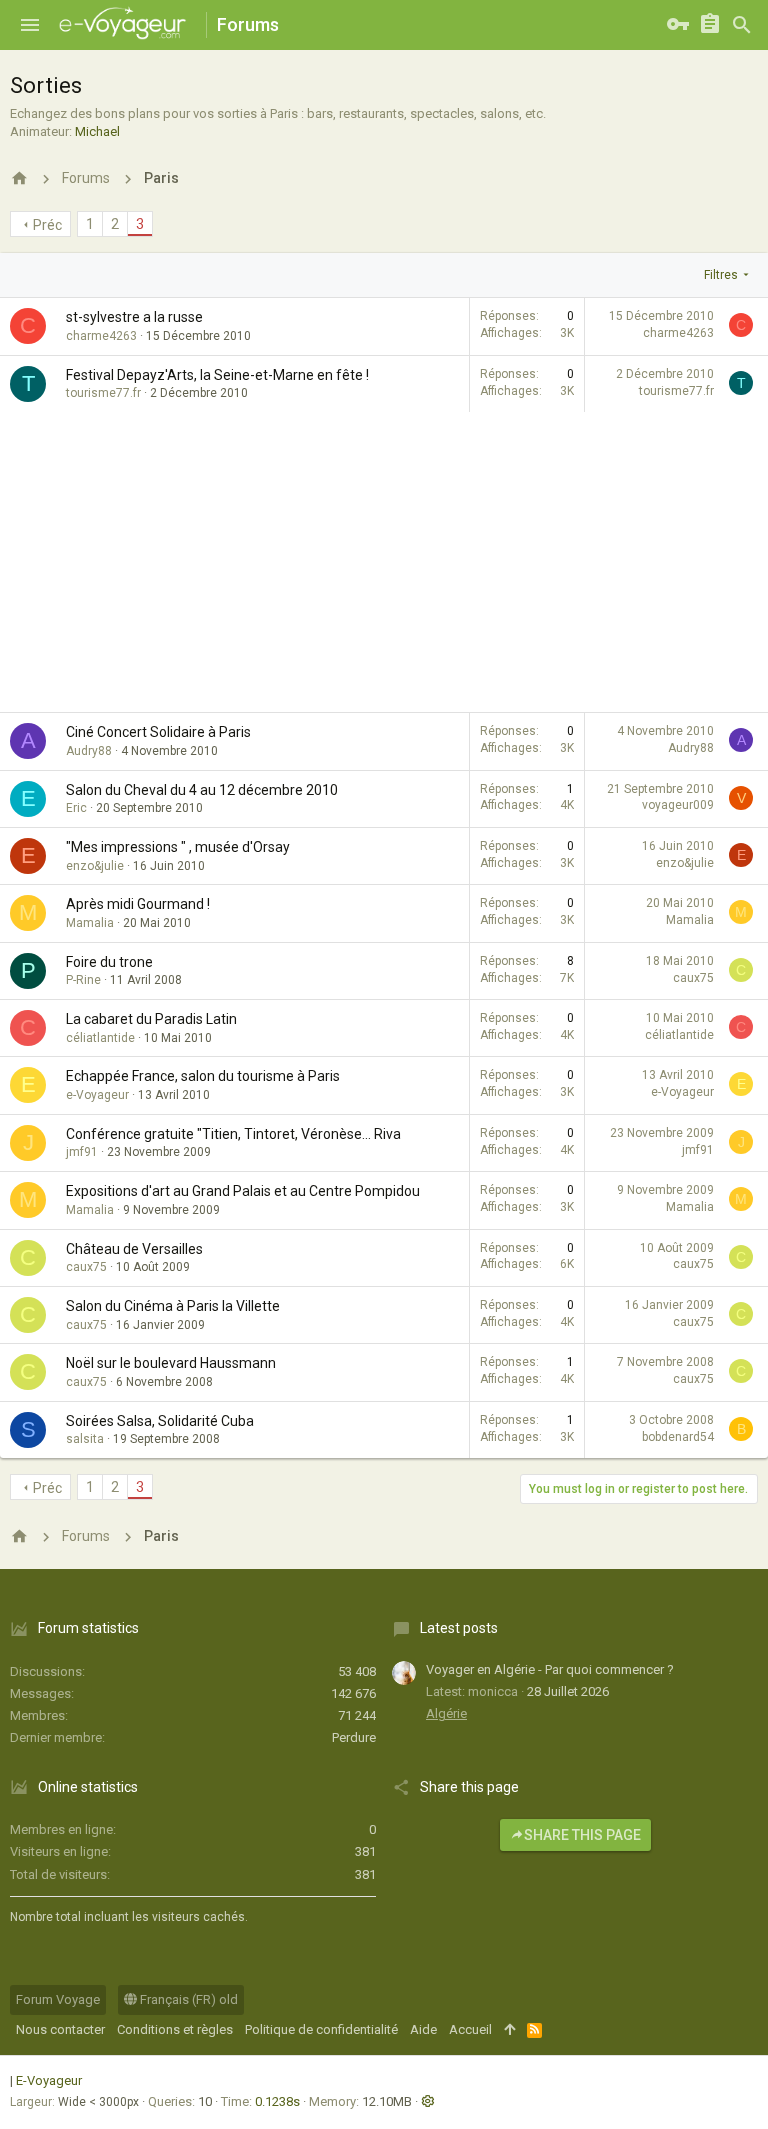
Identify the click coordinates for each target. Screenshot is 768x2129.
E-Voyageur (49, 2080)
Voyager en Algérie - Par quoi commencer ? (550, 1669)
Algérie (446, 1713)
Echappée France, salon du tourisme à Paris (203, 1076)
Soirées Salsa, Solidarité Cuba (160, 1421)
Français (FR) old (187, 1999)
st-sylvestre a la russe (134, 317)
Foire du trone (109, 962)
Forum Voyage (58, 1999)
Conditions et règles (175, 2029)
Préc (47, 225)
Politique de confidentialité (321, 2029)
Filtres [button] (721, 275)
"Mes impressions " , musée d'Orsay (178, 847)
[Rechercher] (742, 25)
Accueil (470, 2029)
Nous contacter (60, 2029)
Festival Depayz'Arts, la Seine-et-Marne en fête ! (217, 375)
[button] (30, 25)
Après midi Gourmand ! (138, 904)
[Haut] (509, 2030)
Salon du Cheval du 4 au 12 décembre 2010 (202, 790)
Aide (423, 2029)
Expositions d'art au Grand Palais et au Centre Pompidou (243, 1191)
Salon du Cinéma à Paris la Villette (173, 1306)
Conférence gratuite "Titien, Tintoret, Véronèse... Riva (233, 1134)
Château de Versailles (134, 1249)
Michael (97, 131)
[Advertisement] (384, 562)
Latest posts (459, 1628)
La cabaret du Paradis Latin (151, 1019)
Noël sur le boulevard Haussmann (171, 1363)
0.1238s (277, 2101)
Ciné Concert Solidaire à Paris (158, 732)
